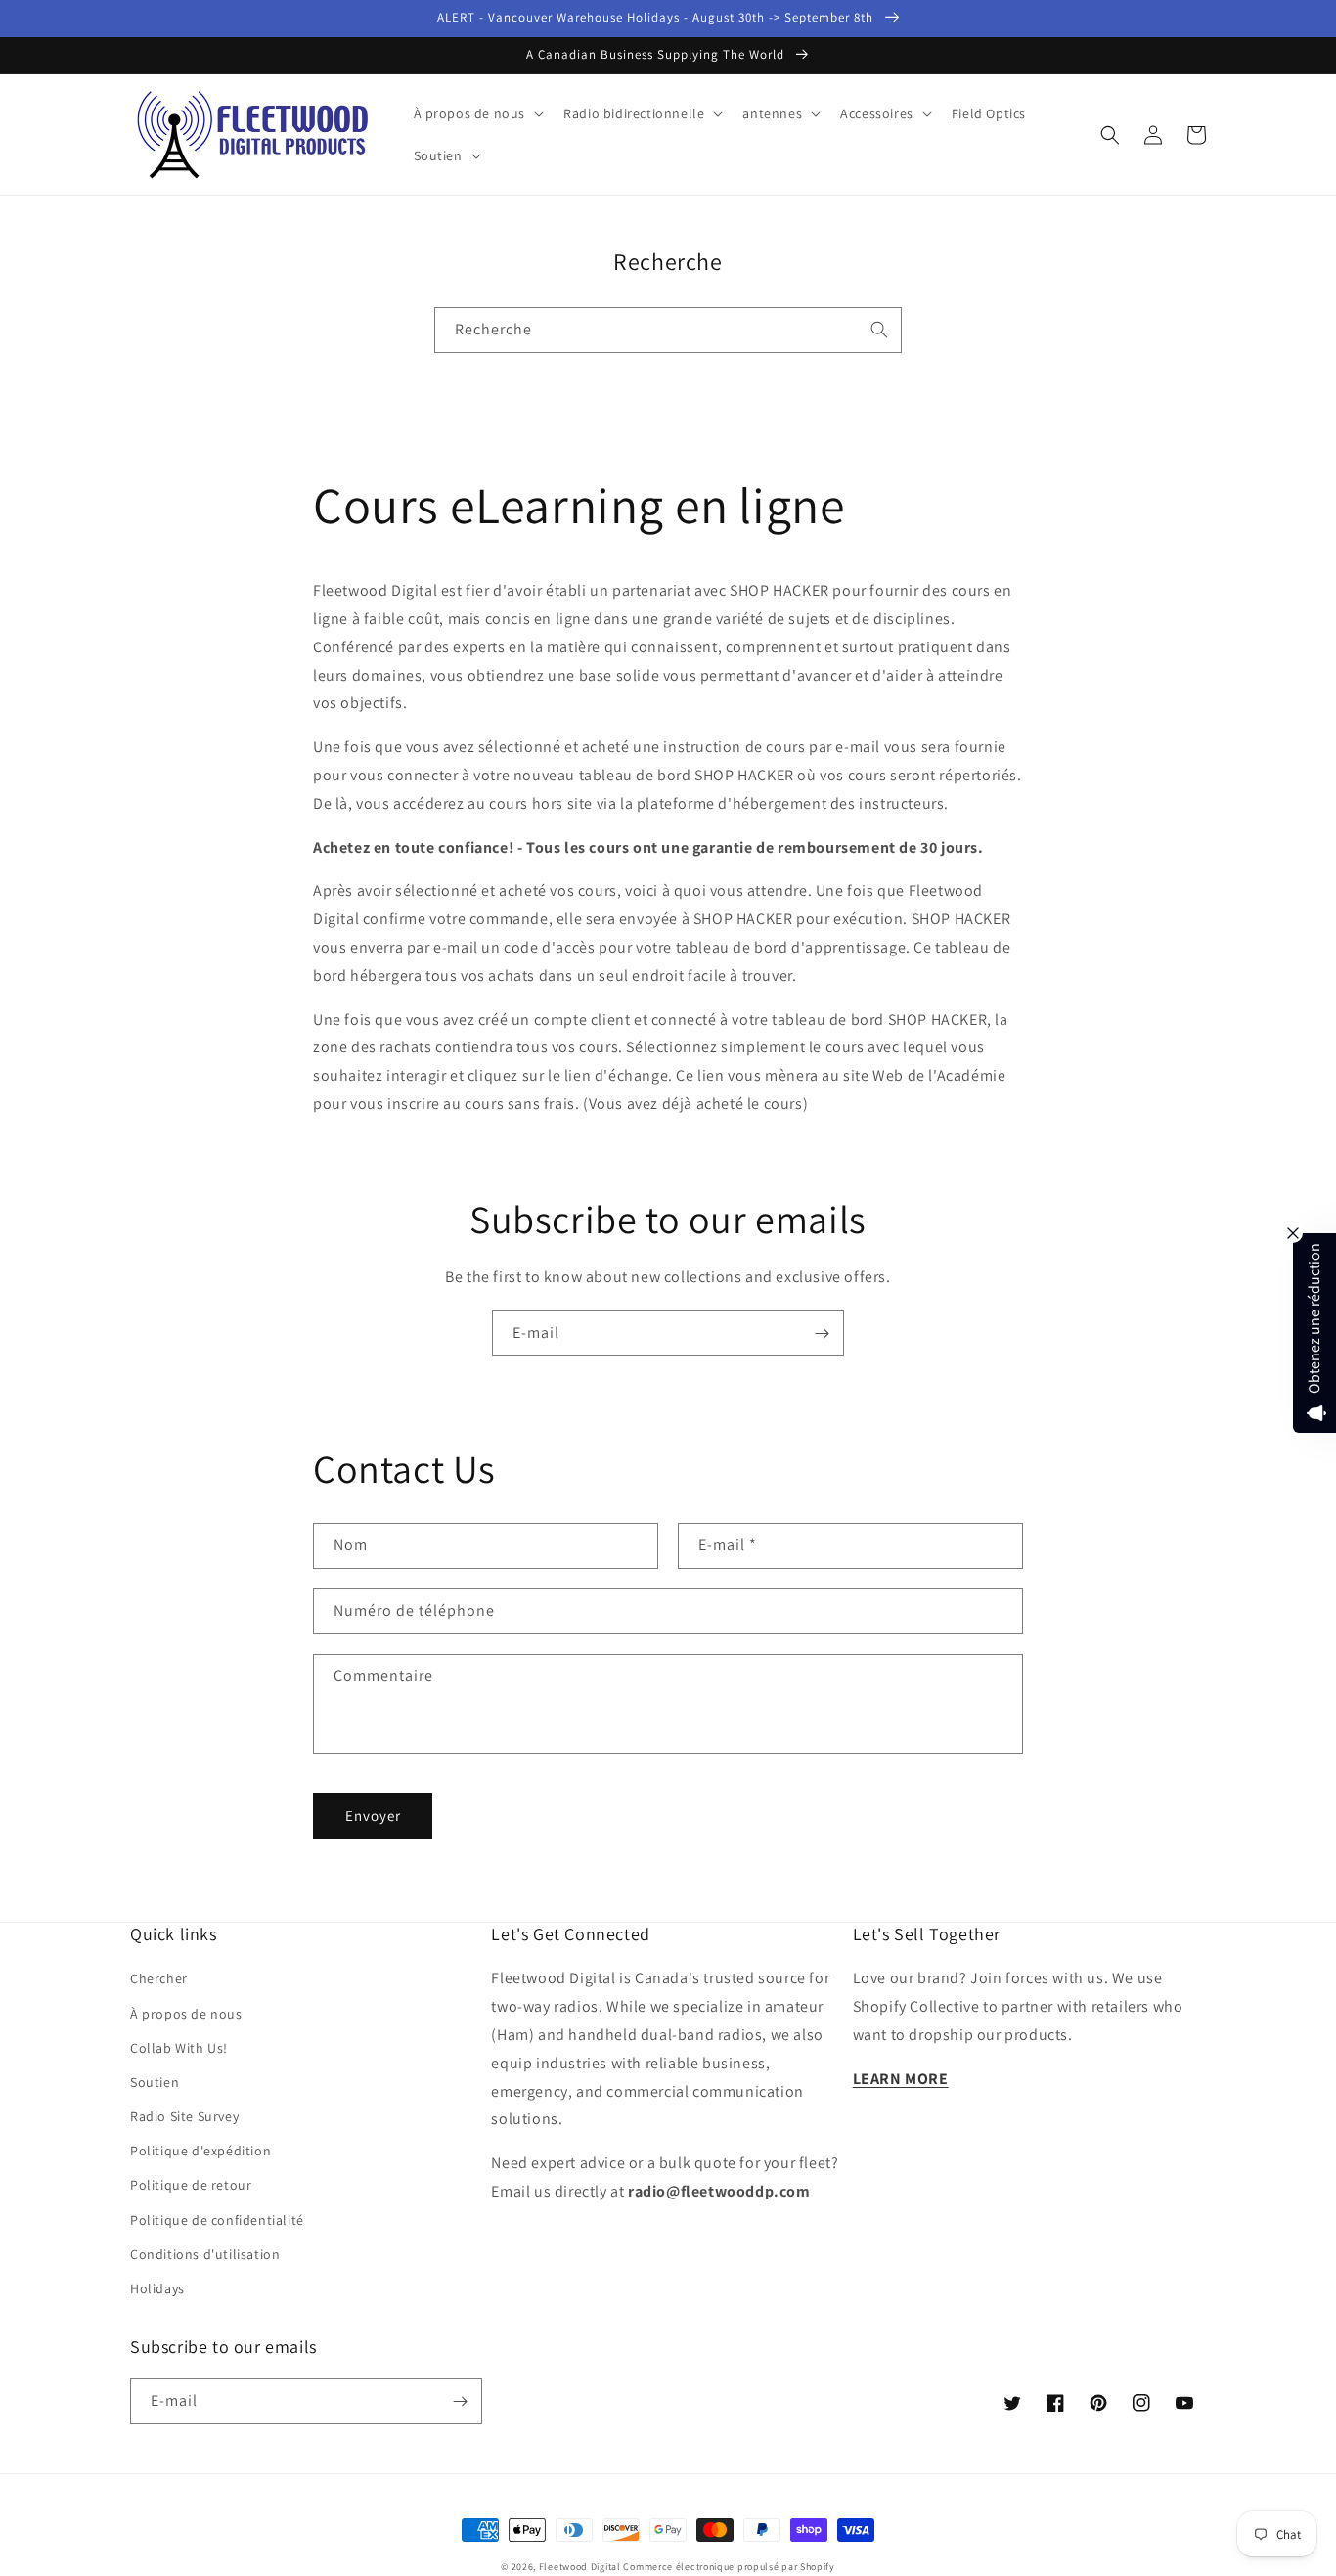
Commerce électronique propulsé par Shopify (729, 2567)
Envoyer (373, 1816)
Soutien (155, 2082)
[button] (477, 113)
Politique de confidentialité (217, 2220)
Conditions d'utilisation (205, 2254)
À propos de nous (186, 2014)
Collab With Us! (179, 2048)
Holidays (157, 2288)
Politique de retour (191, 2185)
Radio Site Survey (184, 2116)
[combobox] (668, 330)
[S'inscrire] (822, 1333)
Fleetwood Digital (580, 2567)
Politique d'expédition (200, 2151)
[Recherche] (879, 330)
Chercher (159, 1978)
